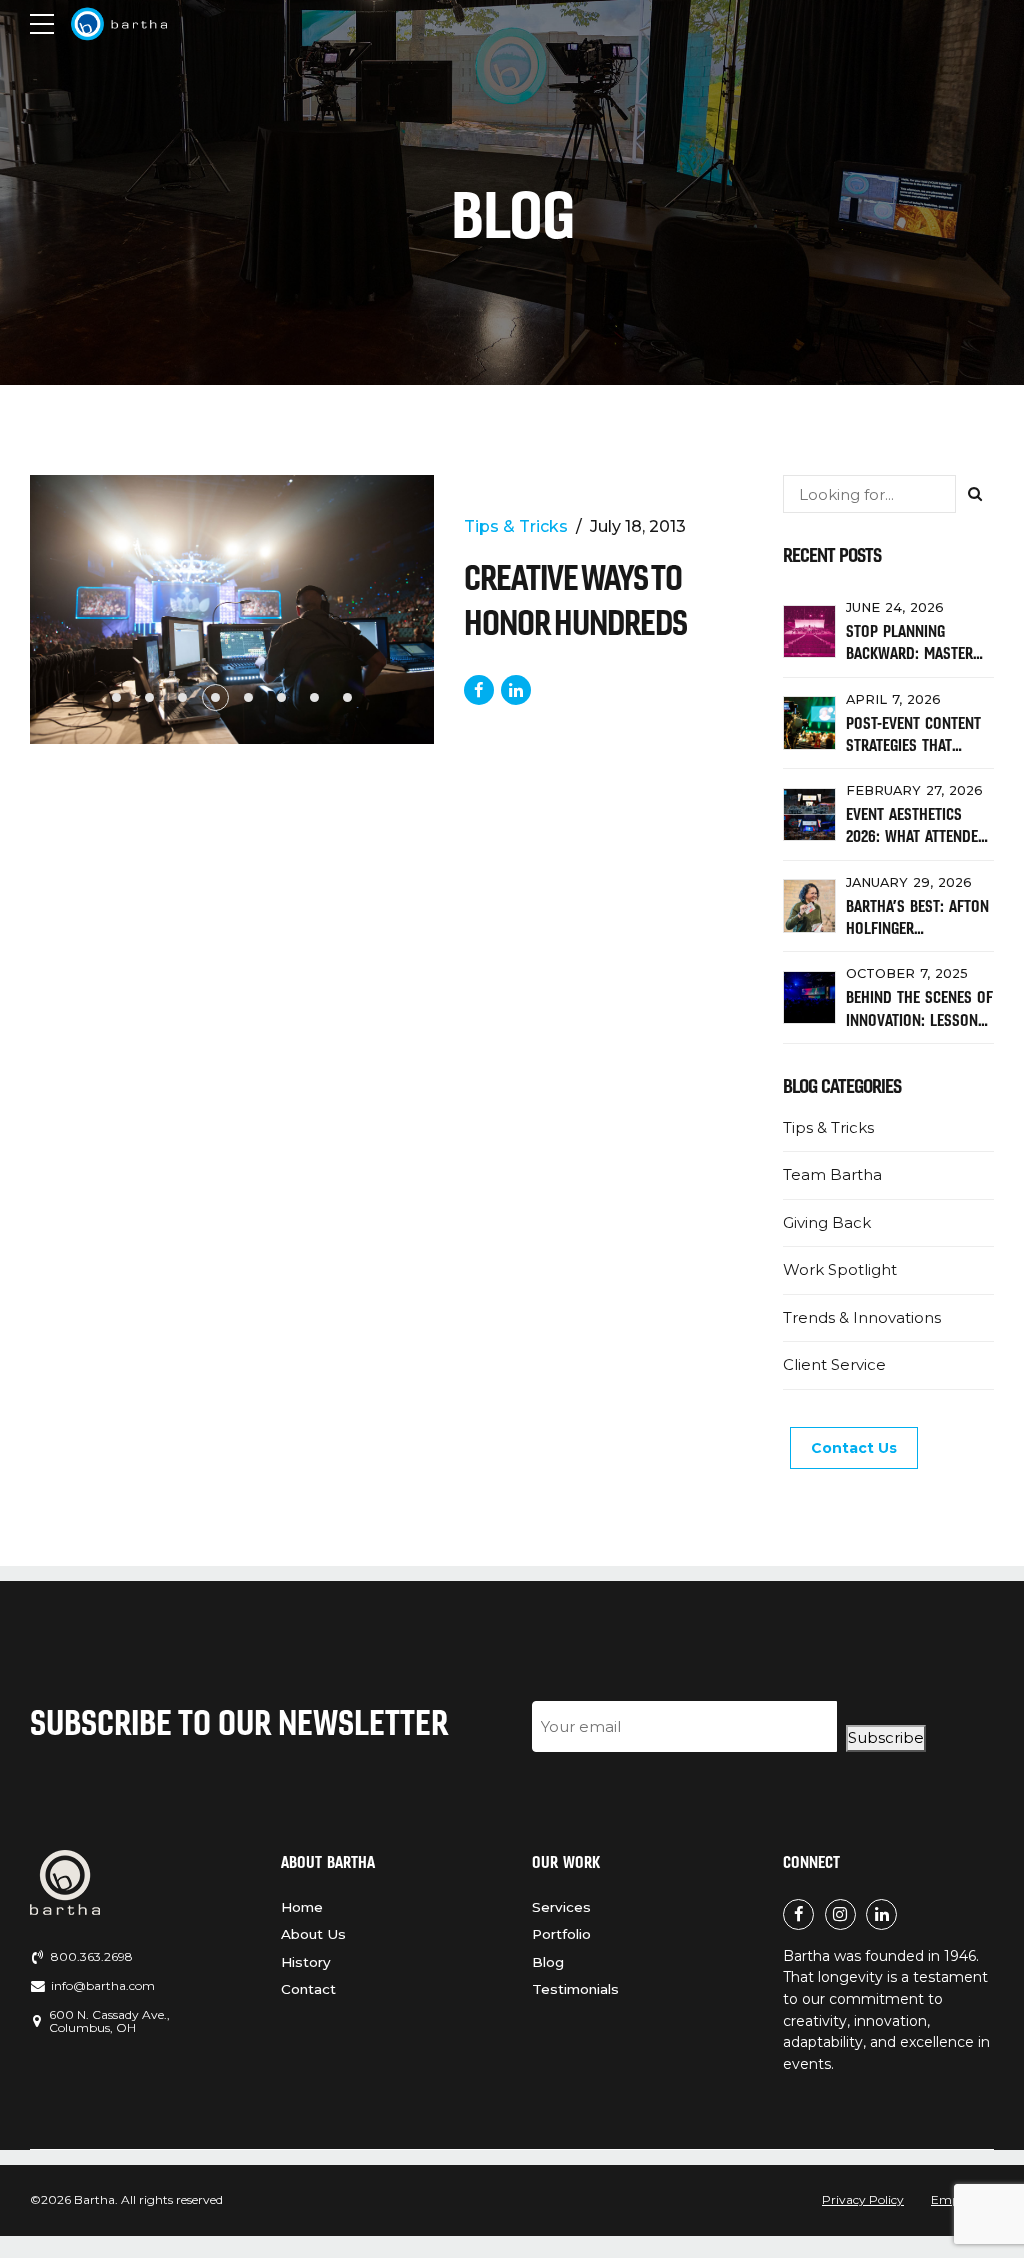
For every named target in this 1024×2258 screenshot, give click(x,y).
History (306, 1962)
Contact (308, 1989)
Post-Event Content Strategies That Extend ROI (913, 745)
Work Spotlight (840, 1269)
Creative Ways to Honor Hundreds (575, 599)
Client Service (834, 1364)
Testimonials (575, 1989)
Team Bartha (832, 1174)
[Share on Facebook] (479, 690)
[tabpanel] (232, 609)
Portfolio (561, 1934)
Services (561, 1907)
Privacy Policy (863, 2199)
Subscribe (886, 1737)
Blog (548, 1962)
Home (302, 1907)
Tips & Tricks (516, 526)
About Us (313, 1934)
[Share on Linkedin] (516, 690)
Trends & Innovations (862, 1317)
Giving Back (827, 1222)
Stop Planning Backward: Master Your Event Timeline (915, 653)
